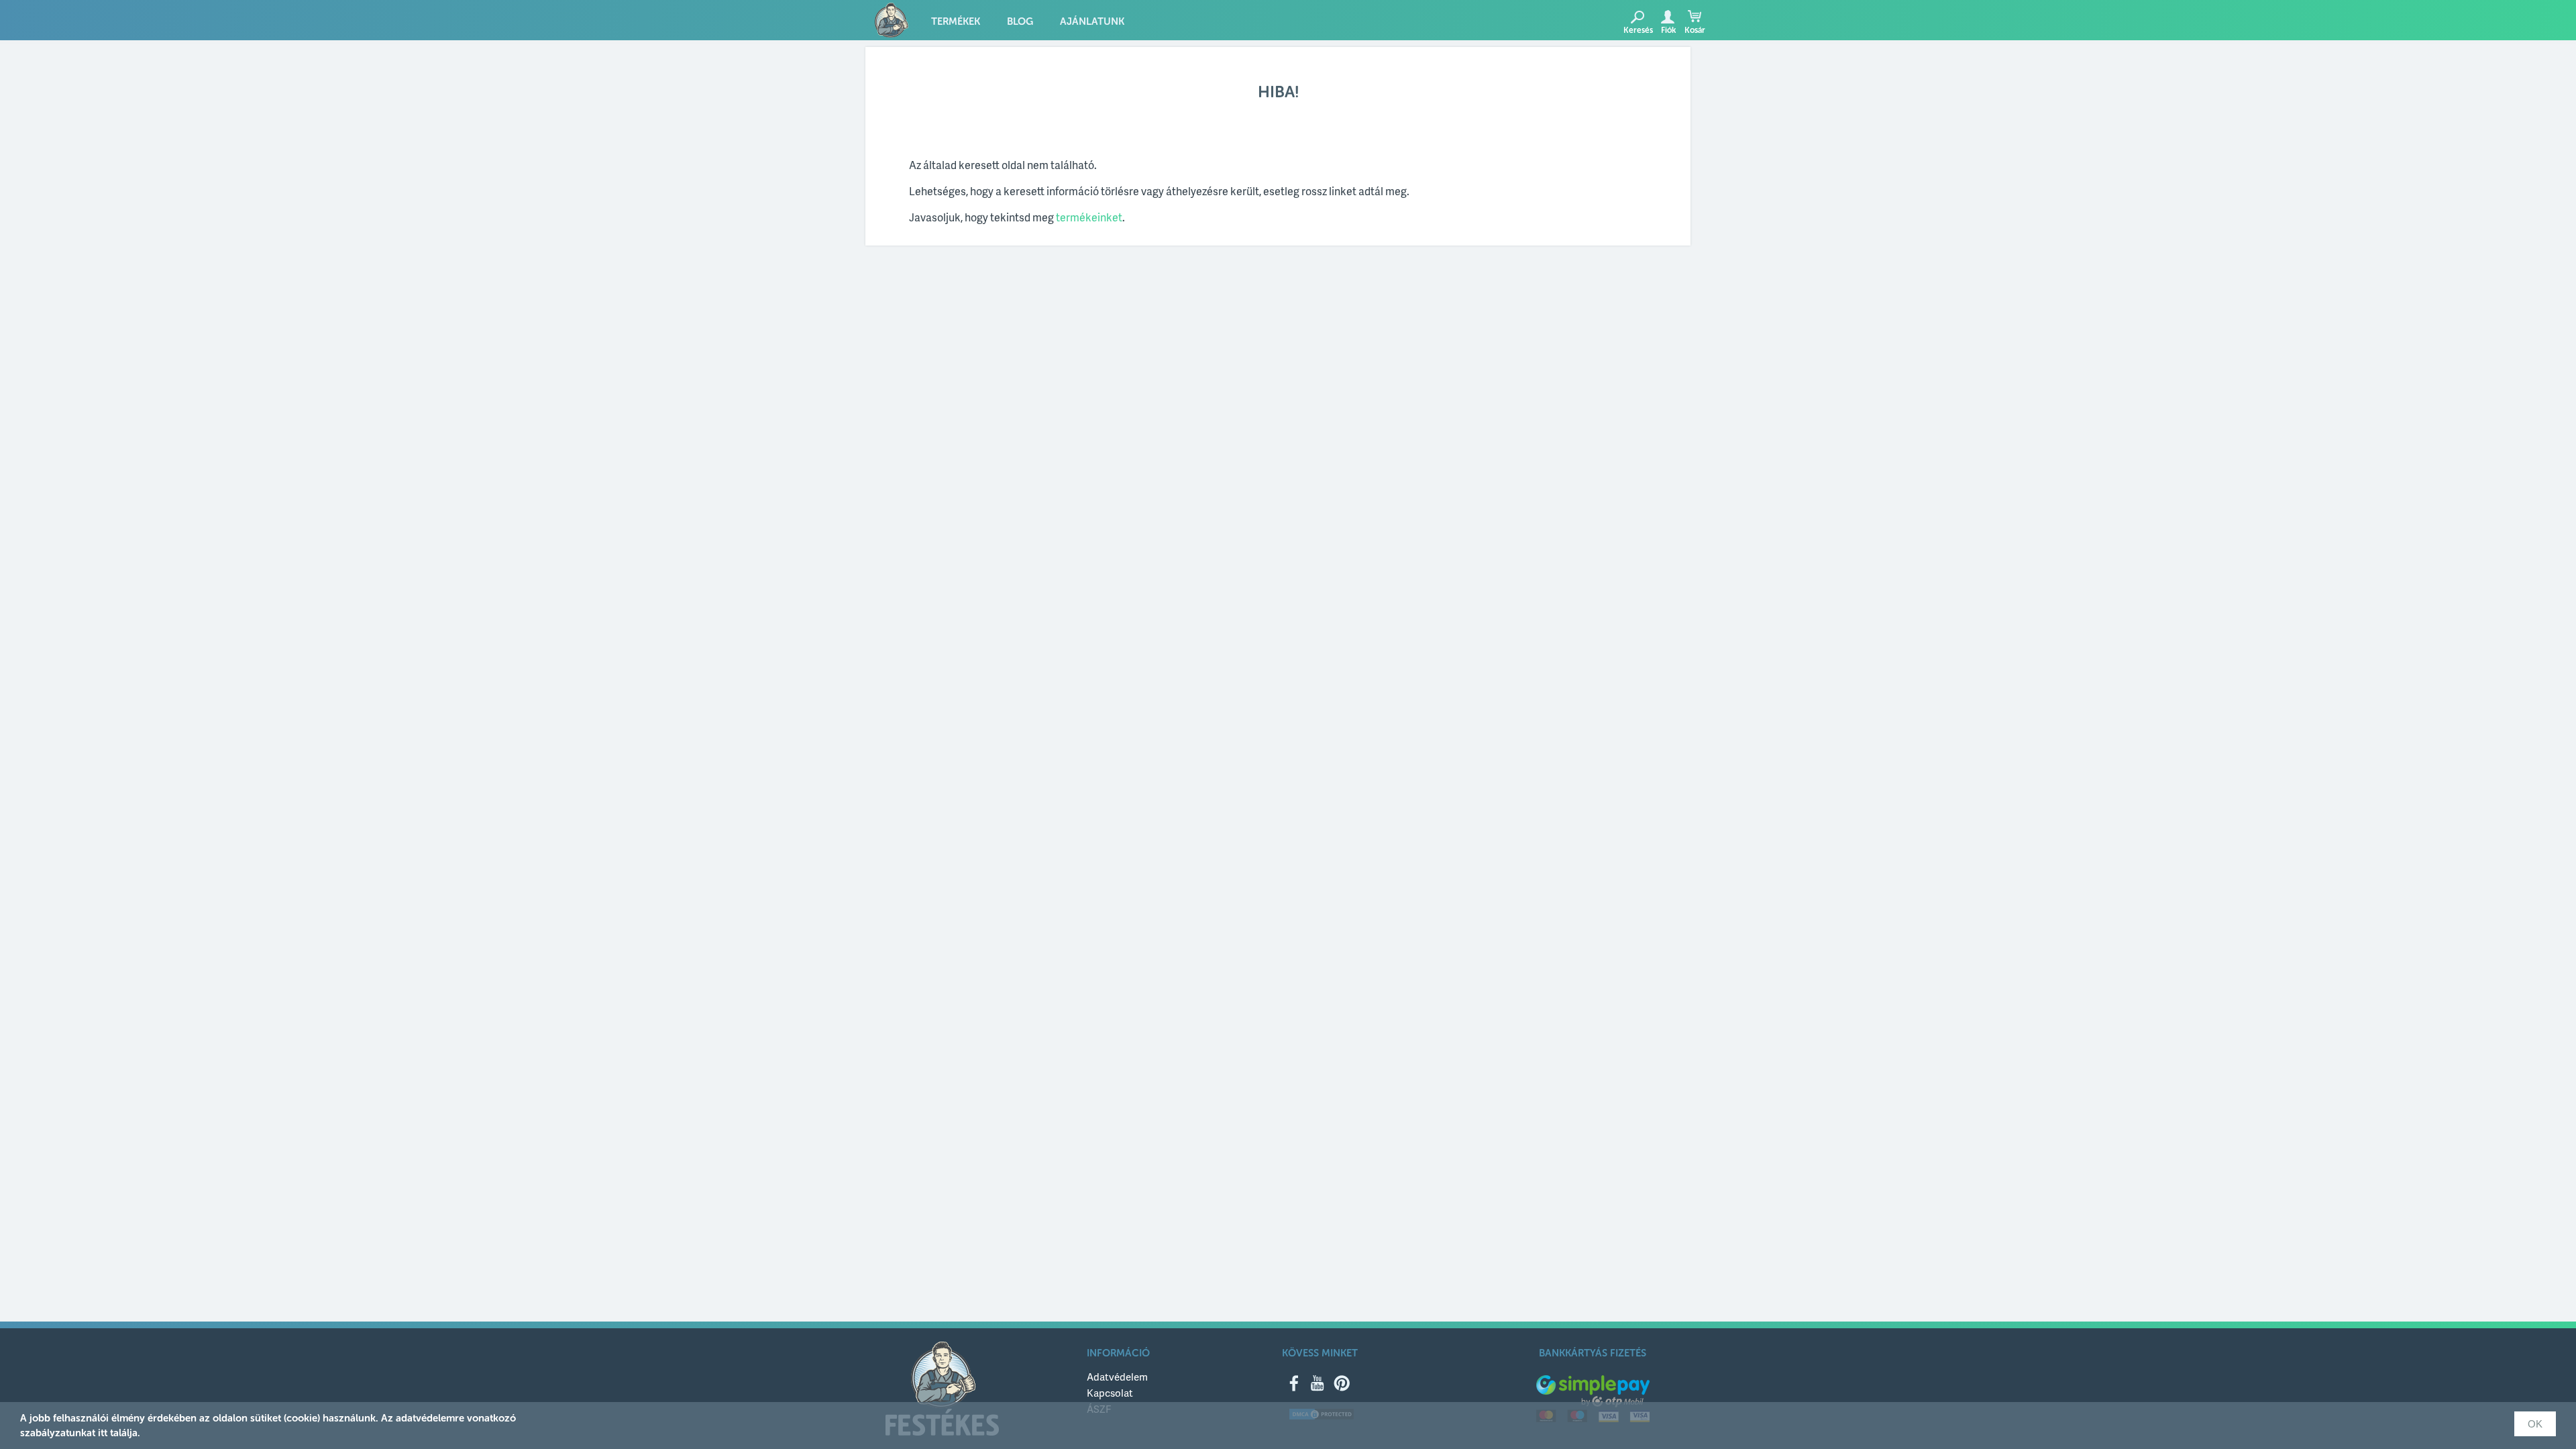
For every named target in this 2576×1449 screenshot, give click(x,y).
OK (2535, 1424)
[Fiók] (1667, 17)
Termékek (956, 21)
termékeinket (1089, 217)
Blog (1020, 21)
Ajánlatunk (1092, 21)
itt (103, 1433)
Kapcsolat (1110, 1393)
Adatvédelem (1117, 1377)
